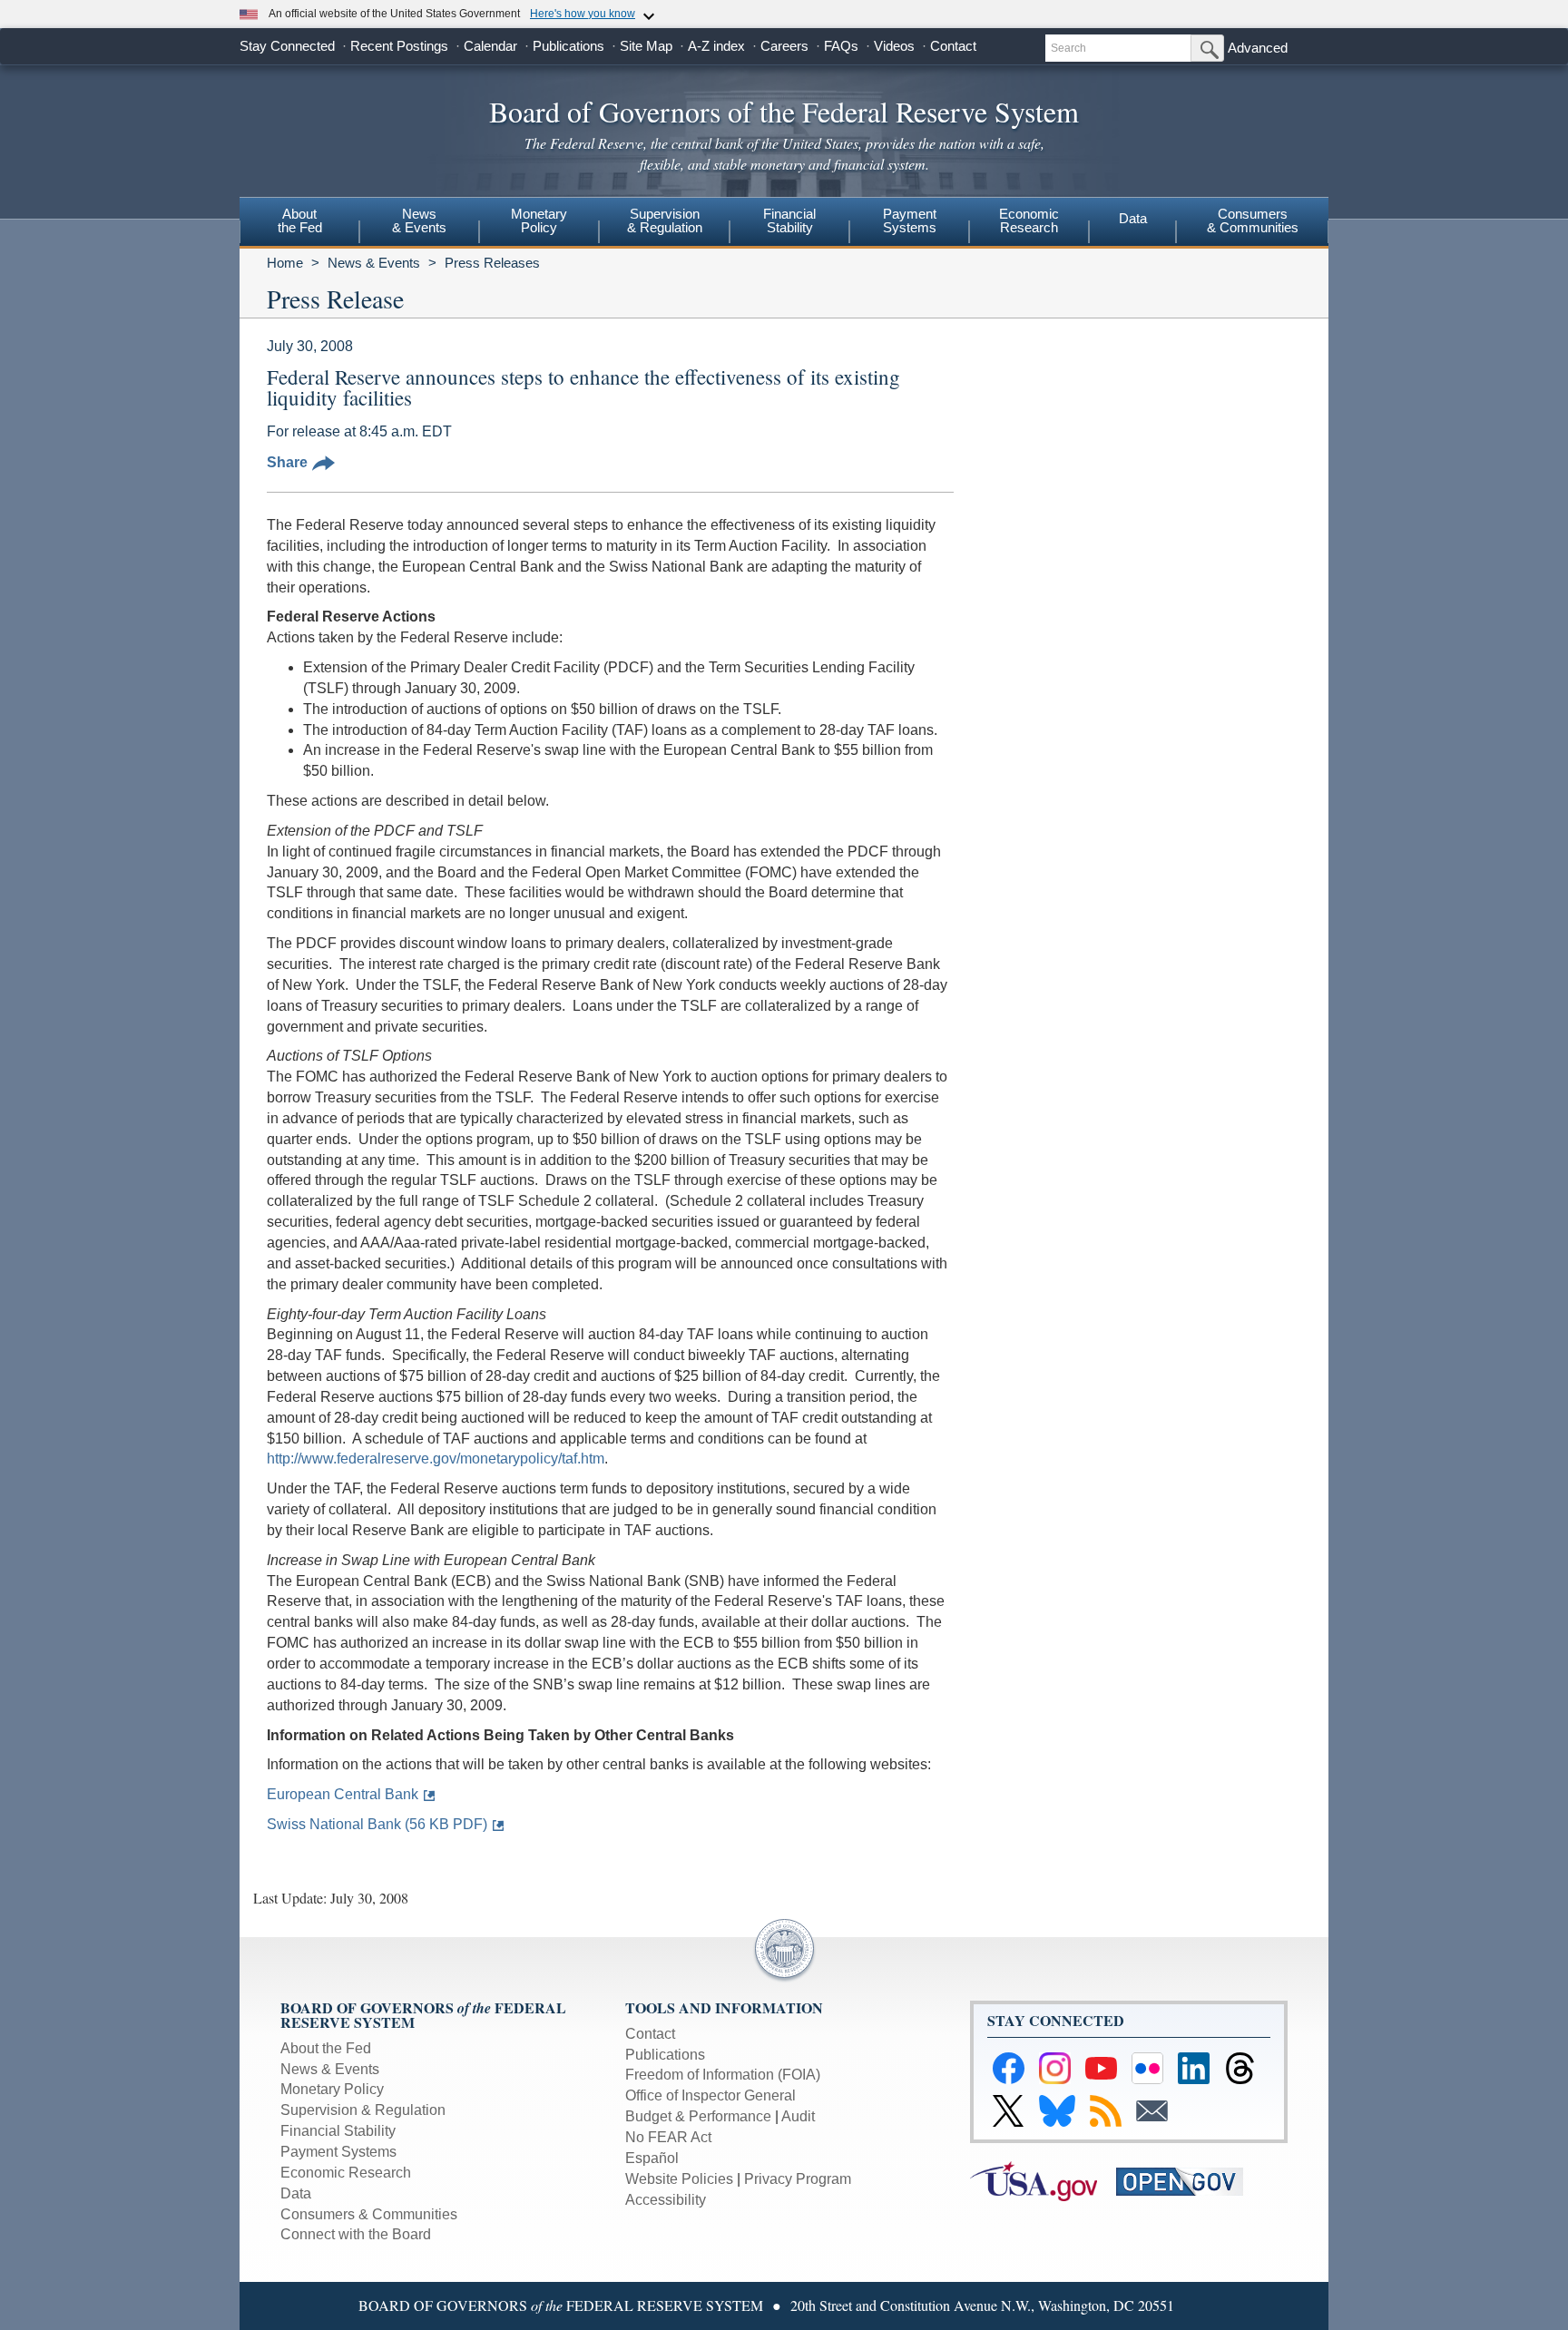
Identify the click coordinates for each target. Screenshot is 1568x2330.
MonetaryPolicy (539, 220)
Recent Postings (399, 46)
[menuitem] (299, 223)
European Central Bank (343, 1794)
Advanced (1258, 48)
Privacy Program (798, 2179)
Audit (798, 2116)
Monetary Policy (332, 2089)
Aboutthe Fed (300, 220)
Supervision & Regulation (363, 2110)
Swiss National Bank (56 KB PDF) (377, 1824)
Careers (784, 46)
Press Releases (492, 263)
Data (1133, 218)
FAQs (841, 46)
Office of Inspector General (710, 2095)
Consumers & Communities (1253, 220)
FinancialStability (789, 220)
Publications (568, 46)
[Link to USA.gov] (1043, 2180)
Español (652, 2158)
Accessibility (666, 2200)
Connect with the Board (356, 2234)
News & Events (374, 263)
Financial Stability (338, 2131)
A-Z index (716, 46)
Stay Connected (287, 46)
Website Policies (679, 2179)
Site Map (646, 46)
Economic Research (346, 2173)
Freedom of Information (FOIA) (723, 2075)
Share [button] (287, 462)
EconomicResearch (1029, 220)
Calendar (490, 46)
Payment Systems (338, 2152)
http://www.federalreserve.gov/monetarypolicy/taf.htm (436, 1459)
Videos (894, 46)
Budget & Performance (698, 2116)
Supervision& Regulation (665, 220)
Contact (953, 46)
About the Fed (326, 2048)
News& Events (419, 220)
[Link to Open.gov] (1187, 2180)
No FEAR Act (668, 2137)
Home (285, 263)
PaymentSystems (910, 220)
